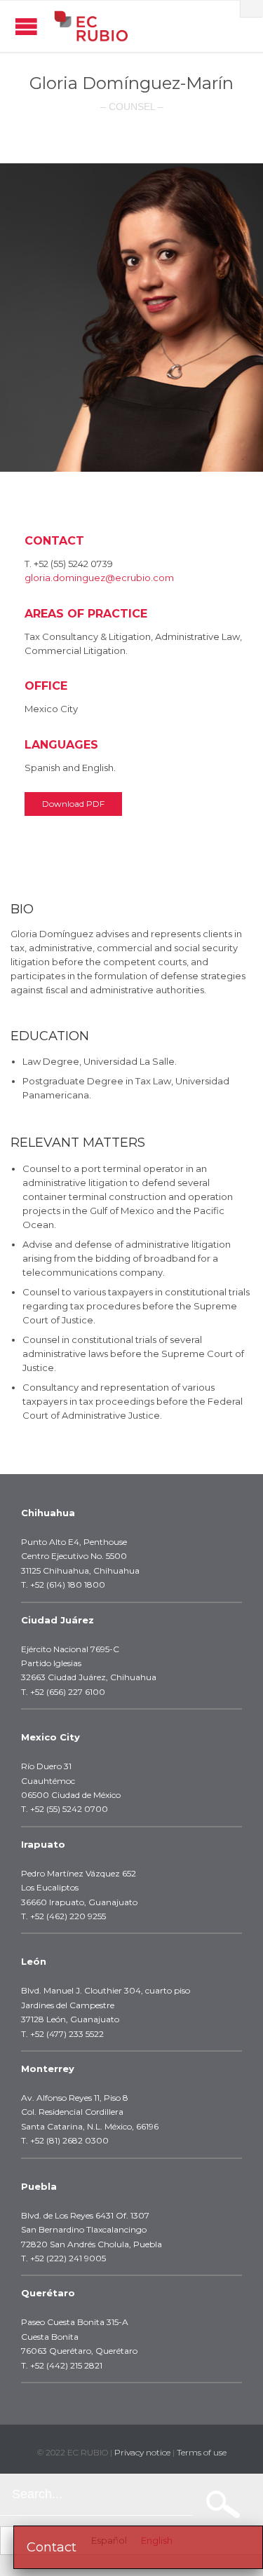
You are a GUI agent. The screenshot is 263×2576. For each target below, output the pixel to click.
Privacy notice (142, 2452)
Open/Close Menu (26, 26)
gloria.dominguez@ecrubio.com (99, 578)
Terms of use (202, 2452)
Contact (52, 2547)
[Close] (252, 8)
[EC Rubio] (91, 26)
